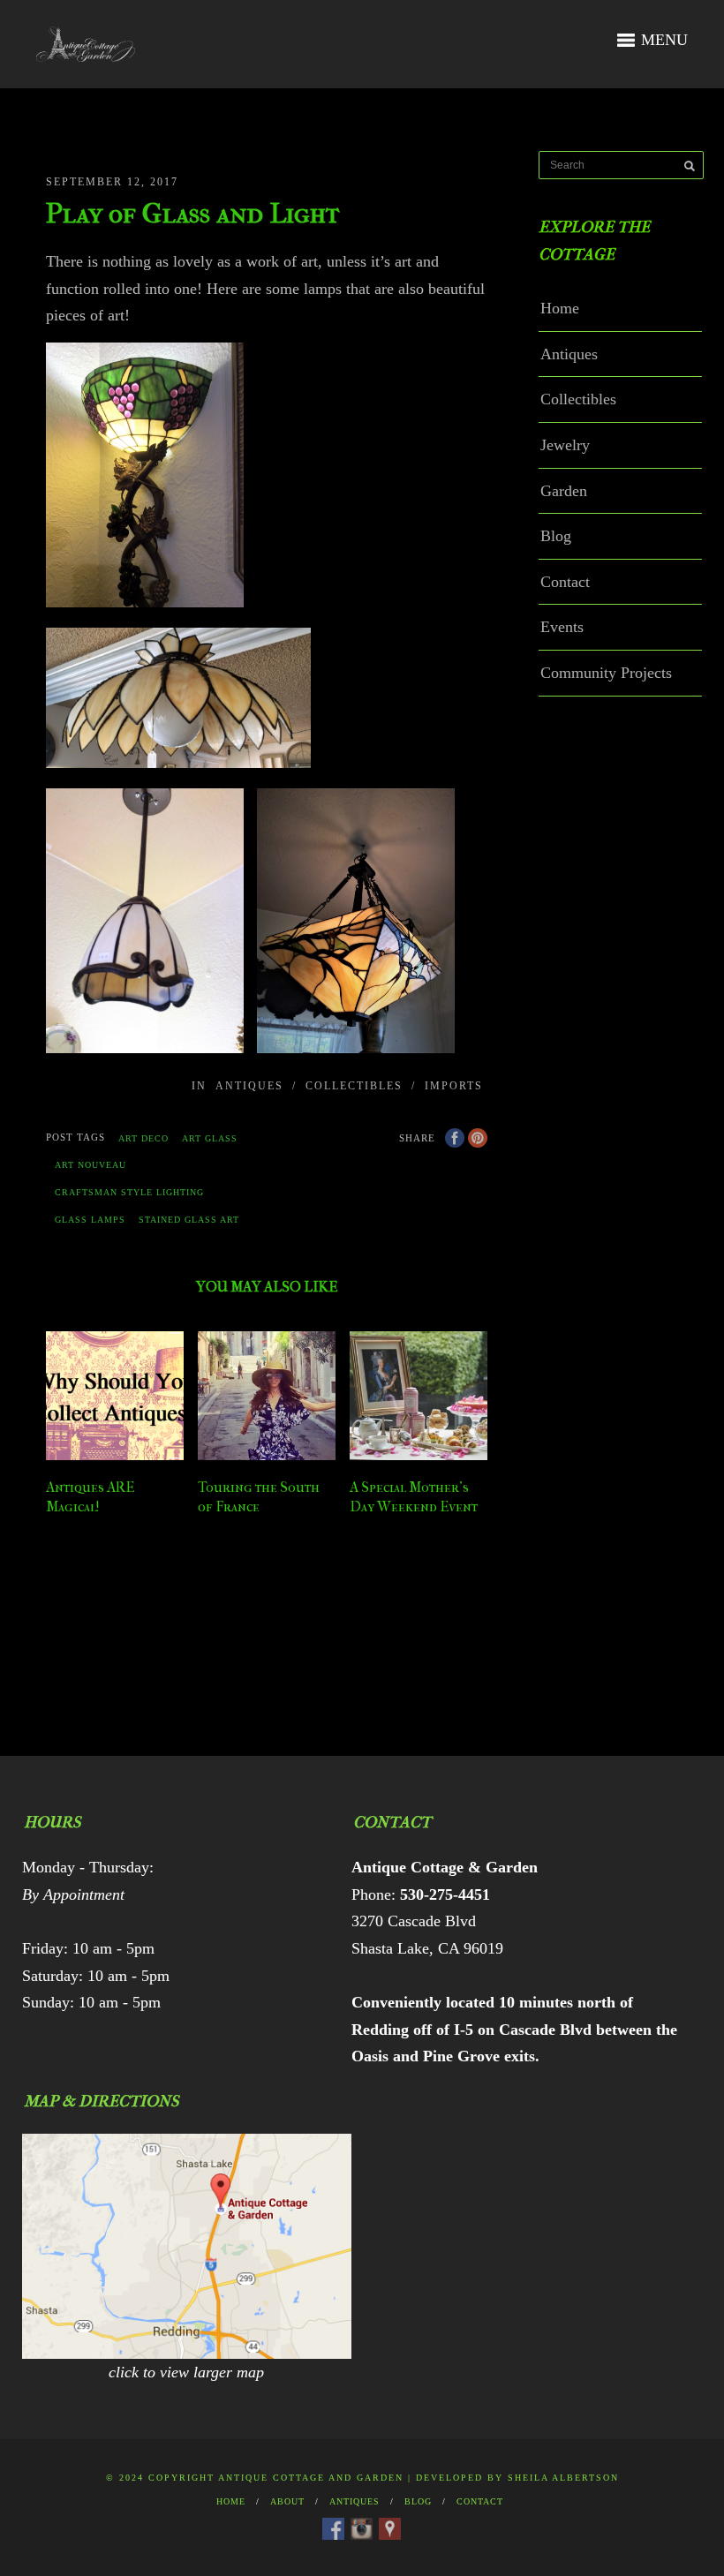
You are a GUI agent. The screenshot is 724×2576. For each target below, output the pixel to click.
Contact (565, 582)
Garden (564, 491)
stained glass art (189, 1220)
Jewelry (565, 445)
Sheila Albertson (563, 2478)
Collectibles (354, 1086)
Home (560, 308)
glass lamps (90, 1220)
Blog (556, 536)
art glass (210, 1138)
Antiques (249, 1086)
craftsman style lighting (129, 1192)
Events (562, 627)
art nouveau (90, 1165)
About (287, 2501)
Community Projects (606, 673)
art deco (143, 1138)
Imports (454, 1086)
